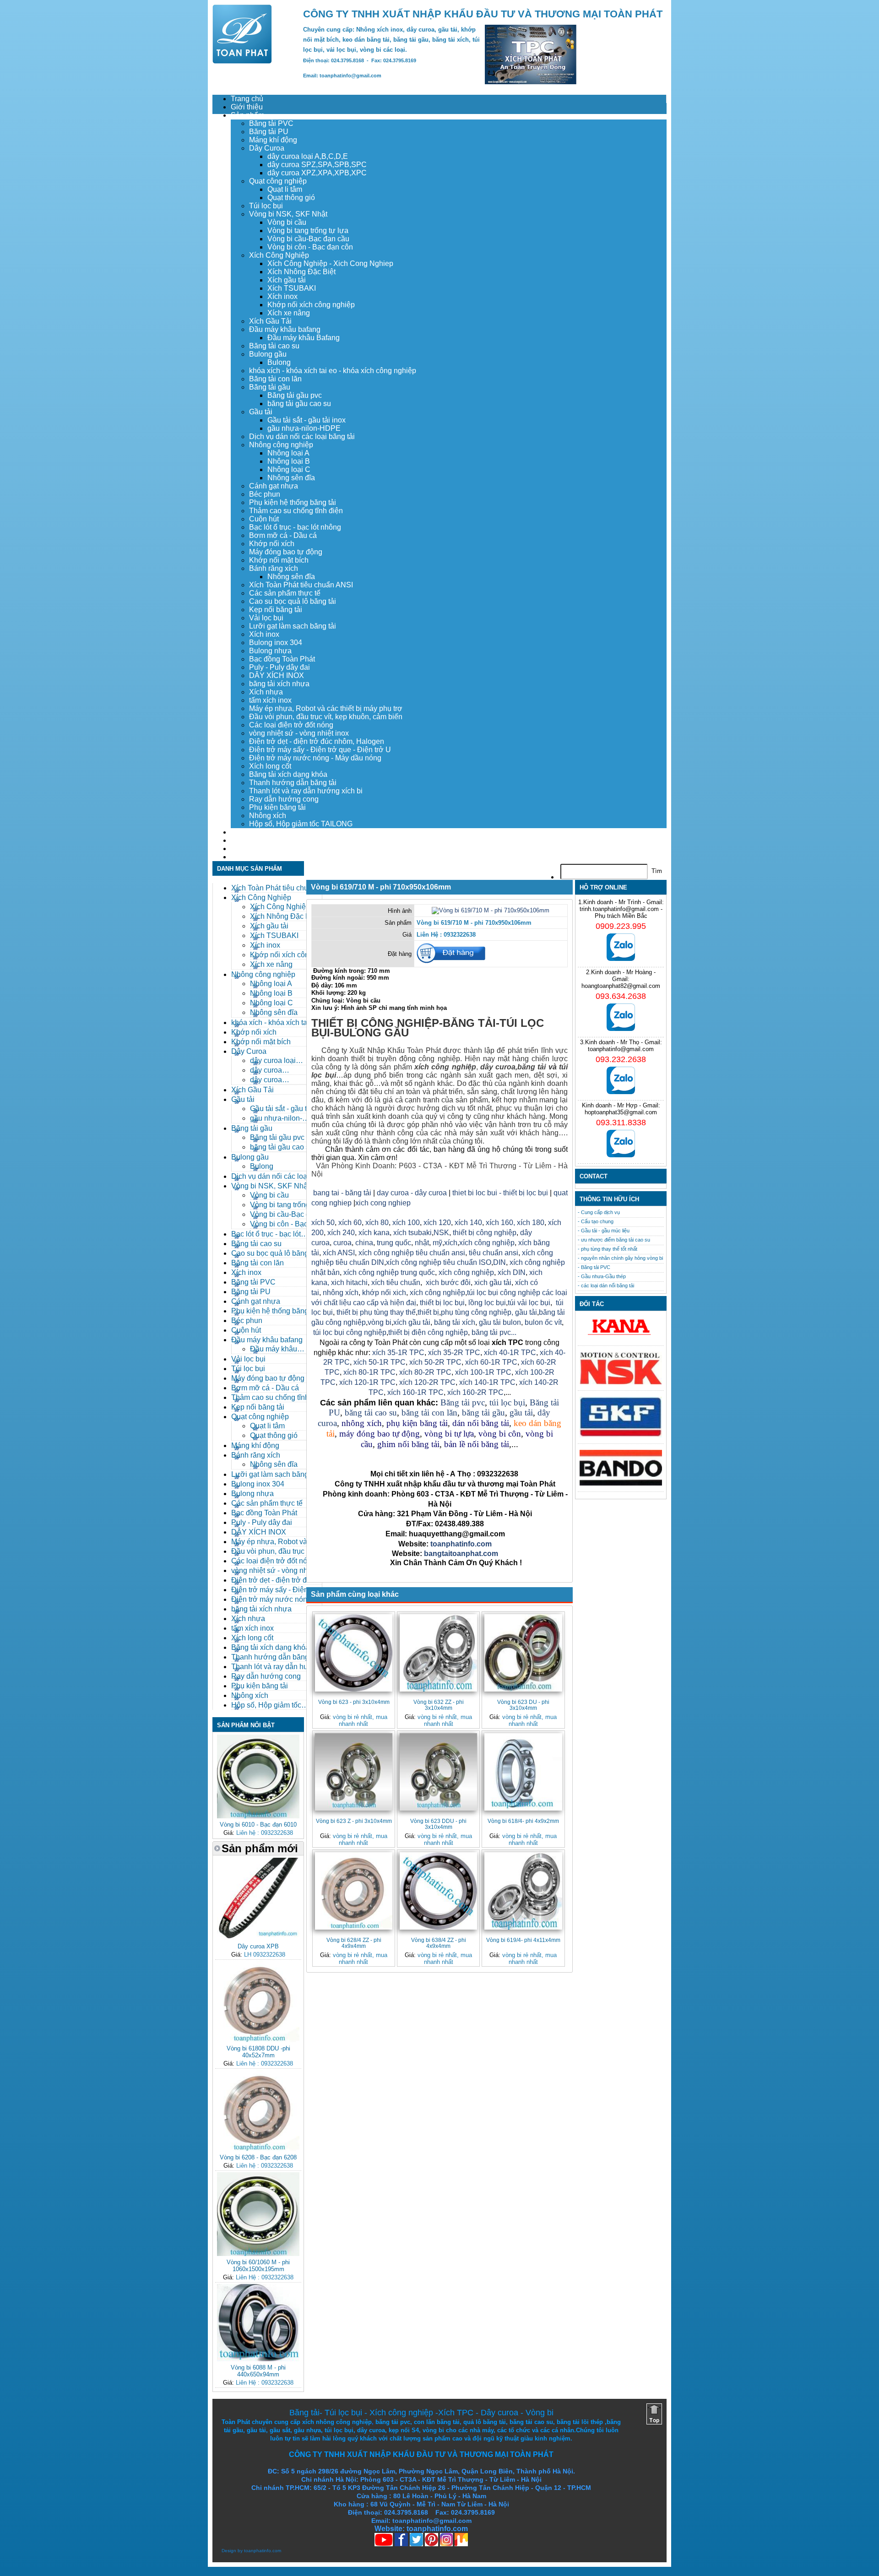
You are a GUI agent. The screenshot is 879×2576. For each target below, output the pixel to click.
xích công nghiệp (487, 1243)
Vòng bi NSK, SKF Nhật (288, 214)
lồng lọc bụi (487, 1303)
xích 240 (340, 1233)
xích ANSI (339, 1253)
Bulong (279, 362)
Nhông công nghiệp (281, 445)
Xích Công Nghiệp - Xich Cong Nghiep (330, 263)
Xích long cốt (270, 766)
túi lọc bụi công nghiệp (350, 1332)
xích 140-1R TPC (487, 1382)
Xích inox (282, 296)
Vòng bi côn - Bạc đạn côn (310, 247)
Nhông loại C (289, 469)
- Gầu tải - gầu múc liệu (604, 1231)
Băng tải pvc (463, 1402)
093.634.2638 (621, 996)
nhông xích (341, 1293)
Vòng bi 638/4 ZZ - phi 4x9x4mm (439, 1943)
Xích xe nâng (289, 313)
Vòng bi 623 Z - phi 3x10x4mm (354, 1821)
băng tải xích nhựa (279, 684)
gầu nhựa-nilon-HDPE (304, 428)
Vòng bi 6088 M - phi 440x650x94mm (258, 2371)
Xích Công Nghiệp (279, 255)
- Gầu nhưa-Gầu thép (602, 1276)
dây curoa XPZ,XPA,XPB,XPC (317, 173)
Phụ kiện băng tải (277, 807)
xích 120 (437, 1223)
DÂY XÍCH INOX (277, 675)
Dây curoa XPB (258, 1946)
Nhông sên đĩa (291, 478)
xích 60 (350, 1223)
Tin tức (242, 849)
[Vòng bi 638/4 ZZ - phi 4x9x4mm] (438, 1891)
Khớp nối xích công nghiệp (311, 305)
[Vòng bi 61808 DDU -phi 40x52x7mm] (258, 2040)
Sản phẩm (247, 115)
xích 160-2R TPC (475, 1392)
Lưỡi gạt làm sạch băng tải (293, 626)
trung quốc (394, 1243)
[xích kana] (621, 1337)
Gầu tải (261, 412)
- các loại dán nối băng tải (606, 1285)
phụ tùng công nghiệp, (477, 1312)
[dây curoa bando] (621, 1483)
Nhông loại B (289, 461)
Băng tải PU (269, 132)
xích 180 (531, 1223)
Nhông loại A (288, 453)
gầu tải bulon (500, 1322)
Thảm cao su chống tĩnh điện (296, 511)
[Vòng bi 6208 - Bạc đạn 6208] (258, 2149)
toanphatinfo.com (263, 2551)
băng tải (532, 1067)
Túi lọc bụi (266, 206)
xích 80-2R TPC (425, 1372)
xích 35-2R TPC (454, 1353)
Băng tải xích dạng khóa (288, 774)
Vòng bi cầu (287, 222)
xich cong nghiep (383, 1203)
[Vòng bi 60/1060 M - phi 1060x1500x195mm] (258, 2254)
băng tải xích (455, 1322)
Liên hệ (243, 857)
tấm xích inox (270, 700)
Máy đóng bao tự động (286, 552)
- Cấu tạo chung (596, 1221)
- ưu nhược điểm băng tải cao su (614, 1240)
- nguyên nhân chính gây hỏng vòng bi (620, 1258)
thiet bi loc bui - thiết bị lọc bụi (500, 1193)
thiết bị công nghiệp (485, 1233)
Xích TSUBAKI (292, 288)
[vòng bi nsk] (621, 1382)
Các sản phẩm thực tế (285, 593)
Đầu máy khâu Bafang (304, 338)
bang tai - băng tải (342, 1193)
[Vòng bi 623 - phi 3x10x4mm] (354, 1653)
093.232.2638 (621, 1059)
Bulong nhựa (270, 651)
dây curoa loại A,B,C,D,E (308, 156)
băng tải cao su (371, 1413)
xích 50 (323, 1223)
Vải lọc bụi (266, 618)
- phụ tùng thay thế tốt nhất (608, 1249)
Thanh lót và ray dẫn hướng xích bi (306, 791)
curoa (342, 1243)
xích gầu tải (412, 1322)
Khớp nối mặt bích (279, 560)
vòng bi (380, 1322)
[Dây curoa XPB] (258, 1938)
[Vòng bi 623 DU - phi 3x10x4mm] (523, 1653)
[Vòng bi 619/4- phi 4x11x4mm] (523, 1891)
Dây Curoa (267, 148)
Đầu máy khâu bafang (285, 329)
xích (451, 1243)
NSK (441, 1233)
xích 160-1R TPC (415, 1392)
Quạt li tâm (285, 189)
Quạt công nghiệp (278, 181)
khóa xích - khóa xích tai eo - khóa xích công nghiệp (333, 371)
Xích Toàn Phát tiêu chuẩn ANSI (301, 585)
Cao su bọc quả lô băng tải (293, 601)
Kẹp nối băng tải (276, 610)
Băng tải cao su (274, 346)
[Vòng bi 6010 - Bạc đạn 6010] (258, 1816)
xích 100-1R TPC (483, 1372)
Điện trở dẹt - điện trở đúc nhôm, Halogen (317, 741)
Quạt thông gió (291, 198)
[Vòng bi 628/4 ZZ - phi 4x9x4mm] (354, 1891)
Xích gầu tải (287, 280)
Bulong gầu (268, 354)
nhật (422, 1243)
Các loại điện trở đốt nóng (291, 725)
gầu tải (526, 1312)
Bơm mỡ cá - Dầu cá (283, 535)
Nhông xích (268, 816)
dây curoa (498, 1067)
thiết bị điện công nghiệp (428, 1332)
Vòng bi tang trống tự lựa (308, 230)
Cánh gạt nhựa (274, 486)
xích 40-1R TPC (510, 1353)
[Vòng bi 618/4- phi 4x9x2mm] (523, 1772)
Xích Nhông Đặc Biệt (301, 272)
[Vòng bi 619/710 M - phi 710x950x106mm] (491, 910)
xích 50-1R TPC (380, 1362)
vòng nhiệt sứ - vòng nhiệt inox (299, 733)
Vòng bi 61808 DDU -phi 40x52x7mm (258, 2052)
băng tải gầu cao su (299, 404)
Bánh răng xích (274, 568)
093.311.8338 (621, 1123)
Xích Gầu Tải (270, 321)
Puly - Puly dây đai (279, 667)
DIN (499, 1262)
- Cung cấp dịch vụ (599, 1212)
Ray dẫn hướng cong (284, 799)
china (364, 1243)
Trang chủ (247, 99)
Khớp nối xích (272, 544)
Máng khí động (273, 140)
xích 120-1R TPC (366, 1382)
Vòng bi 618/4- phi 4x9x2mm (523, 1821)
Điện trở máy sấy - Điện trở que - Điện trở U (320, 750)
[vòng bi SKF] (621, 1435)
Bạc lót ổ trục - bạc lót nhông (295, 527)
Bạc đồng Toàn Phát (282, 659)
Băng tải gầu (270, 387)
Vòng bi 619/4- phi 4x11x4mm (523, 1940)
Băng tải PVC (271, 123)
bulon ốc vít (543, 1322)
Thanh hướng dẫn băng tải (293, 783)
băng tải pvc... (494, 1332)
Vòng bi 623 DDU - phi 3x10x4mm (438, 1824)
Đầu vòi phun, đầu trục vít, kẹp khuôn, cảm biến (326, 717)
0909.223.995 (621, 926)
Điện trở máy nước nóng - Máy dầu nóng (315, 758)
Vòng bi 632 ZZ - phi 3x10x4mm (439, 1705)
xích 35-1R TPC (398, 1353)
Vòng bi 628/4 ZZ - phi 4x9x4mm (354, 1943)
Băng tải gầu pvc (295, 395)
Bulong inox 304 (276, 643)
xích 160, (501, 1223)
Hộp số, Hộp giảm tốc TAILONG (301, 824)
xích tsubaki (412, 1233)
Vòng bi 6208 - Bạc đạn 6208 (258, 2157)
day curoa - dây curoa (412, 1193)
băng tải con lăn (429, 1413)
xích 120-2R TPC (427, 1382)
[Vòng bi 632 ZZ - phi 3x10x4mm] (438, 1653)
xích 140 (468, 1223)
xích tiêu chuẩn (396, 1283)
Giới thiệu (247, 107)
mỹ (437, 1243)
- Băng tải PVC (594, 1267)
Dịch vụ (243, 832)
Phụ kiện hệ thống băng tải (293, 502)
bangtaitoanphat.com (461, 1554)
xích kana (374, 1233)
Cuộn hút (264, 519)
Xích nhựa (266, 692)
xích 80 (377, 1223)
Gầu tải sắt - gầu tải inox (307, 420)
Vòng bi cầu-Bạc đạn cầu (308, 239)
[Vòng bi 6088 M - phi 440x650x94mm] (258, 2359)
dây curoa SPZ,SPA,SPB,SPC (317, 165)
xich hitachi (349, 1283)
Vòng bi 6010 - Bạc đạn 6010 (258, 1825)
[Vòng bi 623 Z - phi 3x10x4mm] (354, 1772)
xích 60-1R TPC (491, 1362)
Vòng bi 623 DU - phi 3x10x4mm (523, 1705)
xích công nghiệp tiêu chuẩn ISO (439, 1262)
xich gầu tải (493, 1283)
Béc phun (265, 494)
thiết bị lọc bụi (442, 1303)
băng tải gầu (483, 1413)
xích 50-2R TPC (435, 1362)
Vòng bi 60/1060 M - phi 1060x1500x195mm (258, 2266)
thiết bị (428, 1312)
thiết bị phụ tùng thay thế (376, 1312)
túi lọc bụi (507, 1402)
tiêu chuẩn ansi (494, 1253)
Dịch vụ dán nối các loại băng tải (302, 437)
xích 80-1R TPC (369, 1372)
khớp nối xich (384, 1293)
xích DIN (512, 1272)
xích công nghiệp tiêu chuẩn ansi (412, 1253)
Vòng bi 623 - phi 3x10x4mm (354, 1702)
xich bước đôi (447, 1283)
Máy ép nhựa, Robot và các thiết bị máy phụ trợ (326, 708)
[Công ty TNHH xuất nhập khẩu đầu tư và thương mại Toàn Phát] (242, 61)
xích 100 (406, 1223)
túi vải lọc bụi (529, 1303)
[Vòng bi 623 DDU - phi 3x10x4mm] (438, 1772)
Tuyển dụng (250, 840)
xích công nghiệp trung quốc (389, 1272)
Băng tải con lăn (275, 379)
